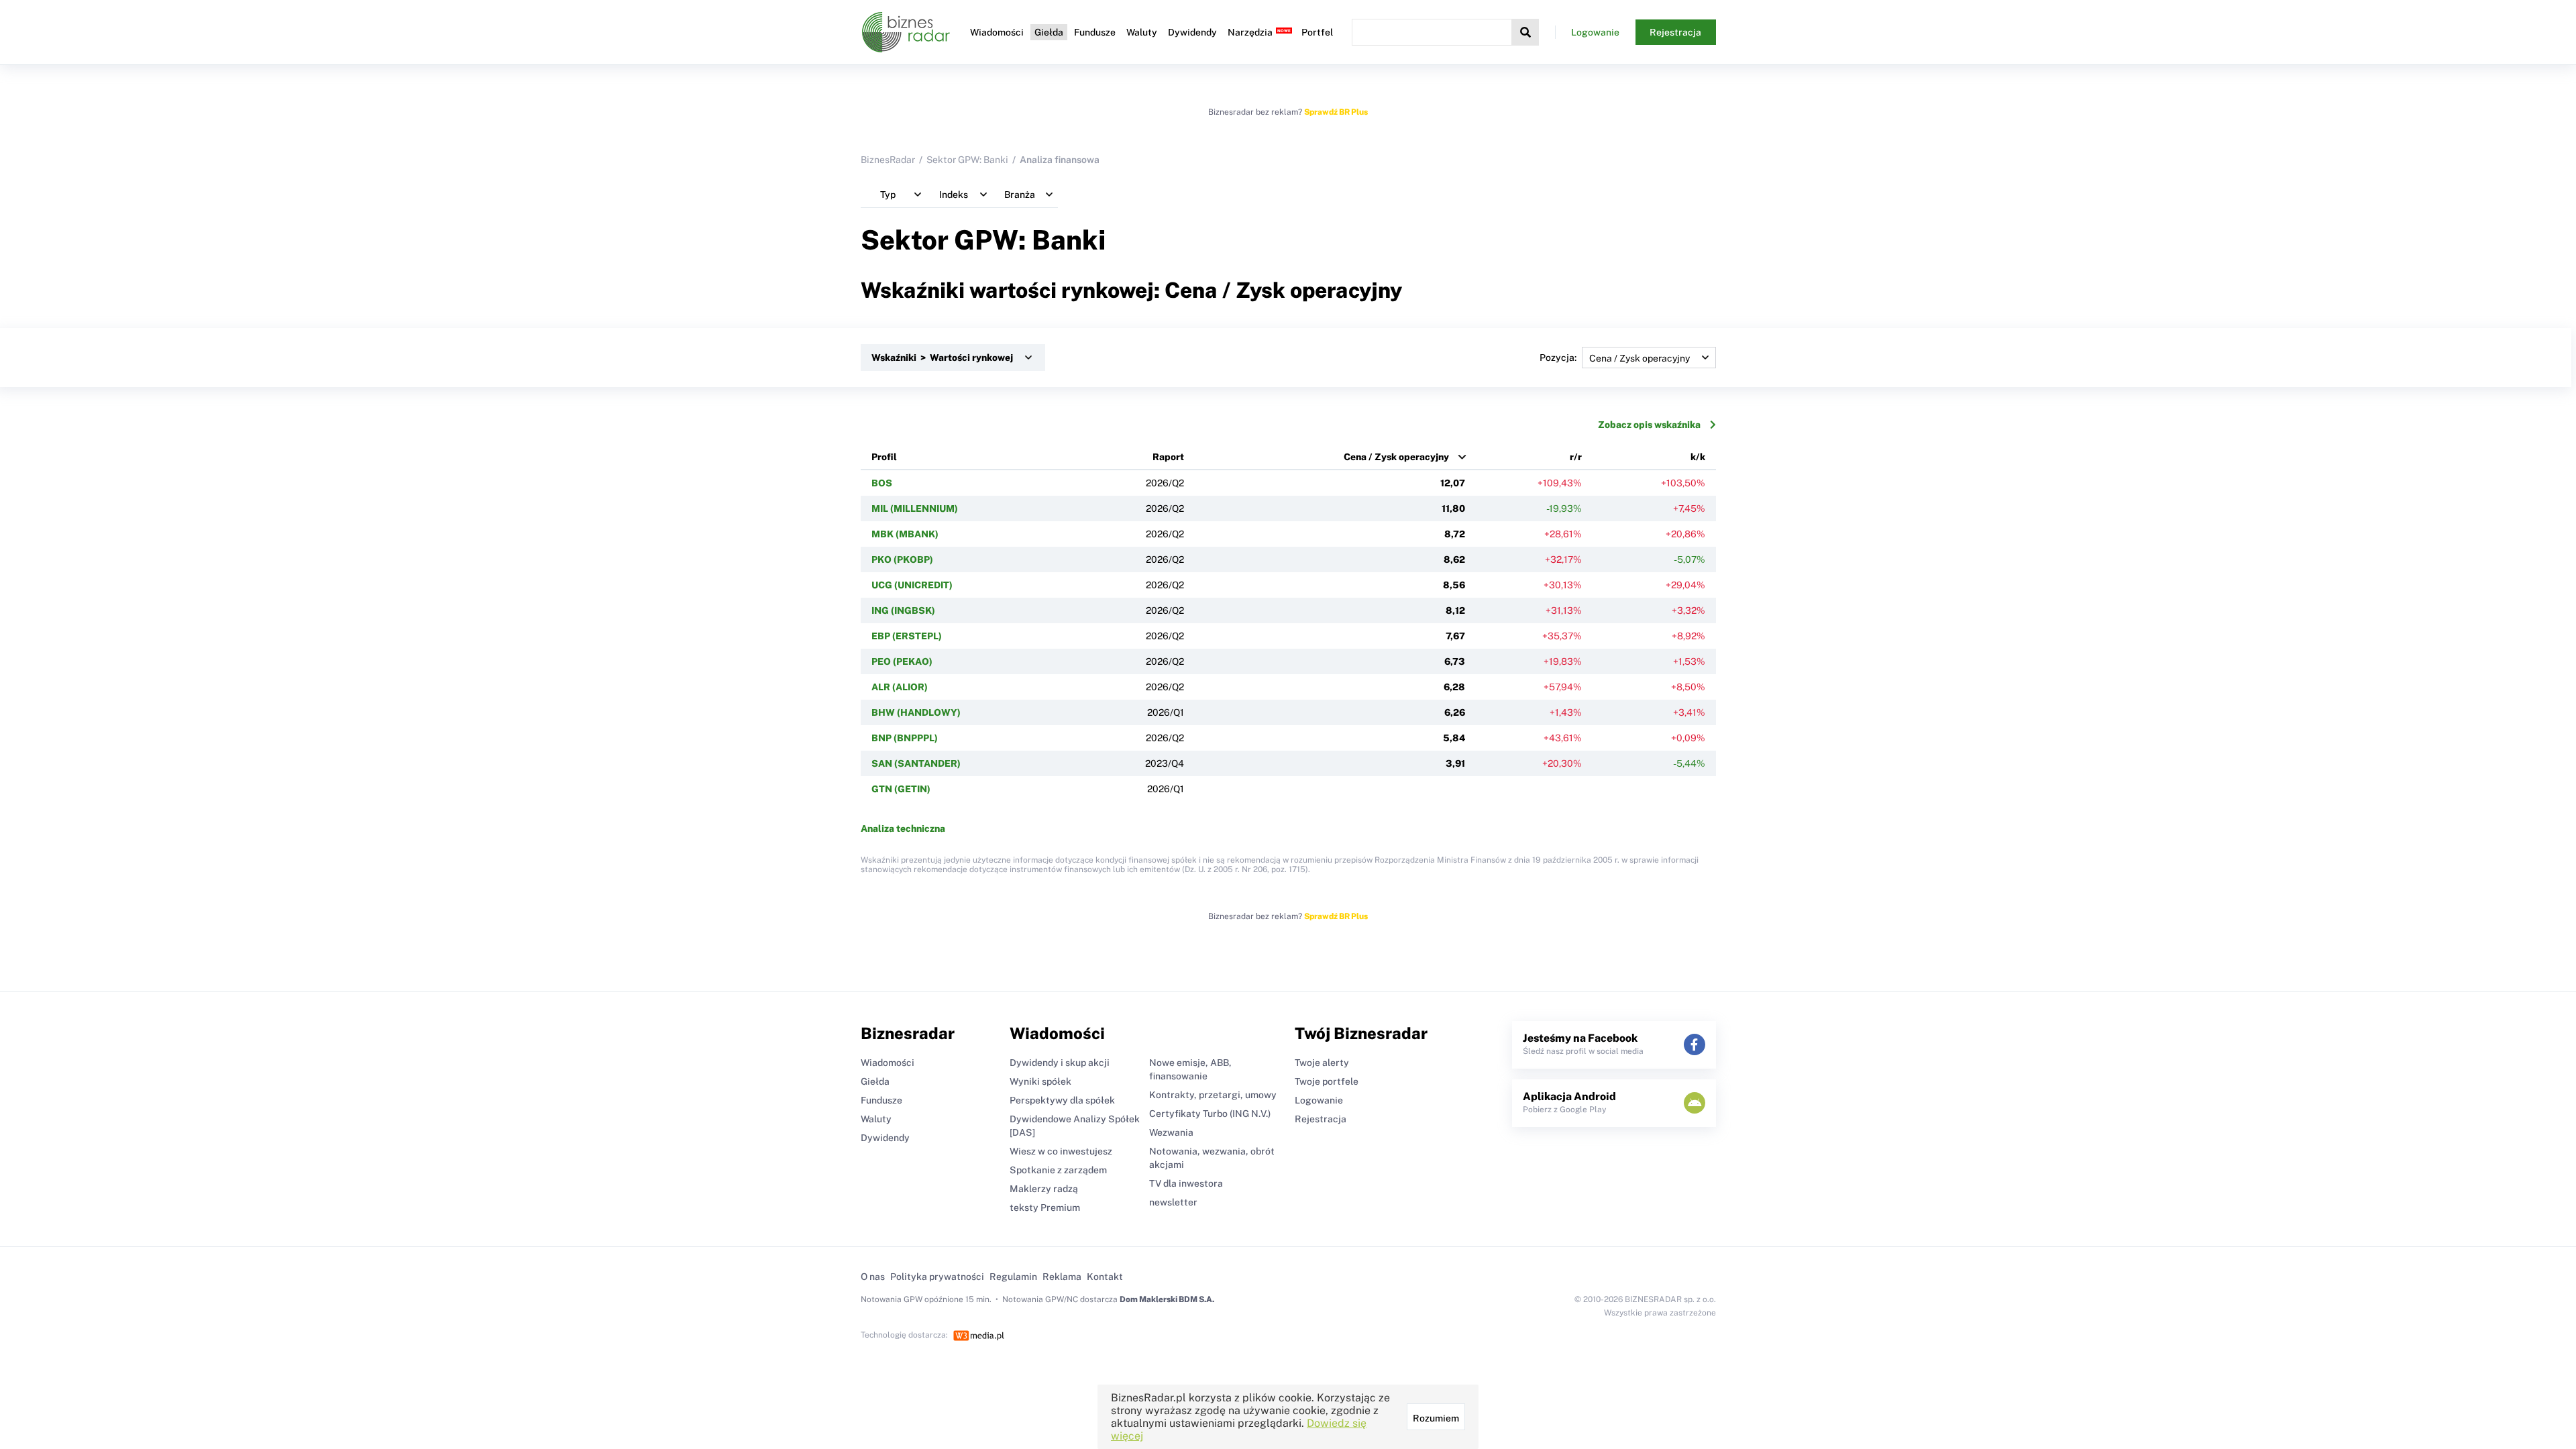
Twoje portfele (1327, 1081)
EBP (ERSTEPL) (907, 636)
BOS (882, 483)
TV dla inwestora (1186, 1183)
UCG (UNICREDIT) (912, 585)
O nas (873, 1277)
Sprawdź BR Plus (1336, 112)
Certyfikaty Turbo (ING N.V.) (1210, 1114)
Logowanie (1595, 32)
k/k (1698, 457)
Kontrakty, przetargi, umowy (1213, 1095)
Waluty (1142, 32)
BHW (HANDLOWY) (916, 712)
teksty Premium (1045, 1207)
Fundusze (1095, 32)
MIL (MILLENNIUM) (915, 508)
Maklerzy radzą (1044, 1189)
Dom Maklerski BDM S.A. (1167, 1299)
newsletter (1173, 1202)
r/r (1576, 457)
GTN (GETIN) (901, 789)
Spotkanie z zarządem (1058, 1170)
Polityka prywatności (937, 1277)
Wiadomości (997, 32)
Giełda (1049, 32)
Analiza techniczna (903, 828)
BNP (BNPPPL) (905, 738)
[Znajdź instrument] (1525, 32)
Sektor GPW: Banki (967, 160)
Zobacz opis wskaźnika (1649, 425)
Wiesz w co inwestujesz (1061, 1151)
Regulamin (1013, 1277)
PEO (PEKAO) (902, 661)
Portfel (1317, 32)
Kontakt (1105, 1277)
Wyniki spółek (1040, 1081)
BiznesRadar (888, 160)
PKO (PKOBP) (902, 559)
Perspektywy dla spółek (1062, 1100)
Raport (1168, 457)
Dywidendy (1192, 32)
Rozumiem (1436, 1418)
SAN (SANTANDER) (916, 763)
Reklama (1062, 1277)
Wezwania (1171, 1132)
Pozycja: (1558, 358)
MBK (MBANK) (905, 534)
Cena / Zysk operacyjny (1396, 457)
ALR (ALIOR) (900, 687)
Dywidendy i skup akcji (1060, 1063)
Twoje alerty (1322, 1063)
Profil (884, 457)
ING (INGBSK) (903, 610)
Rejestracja (1675, 32)
